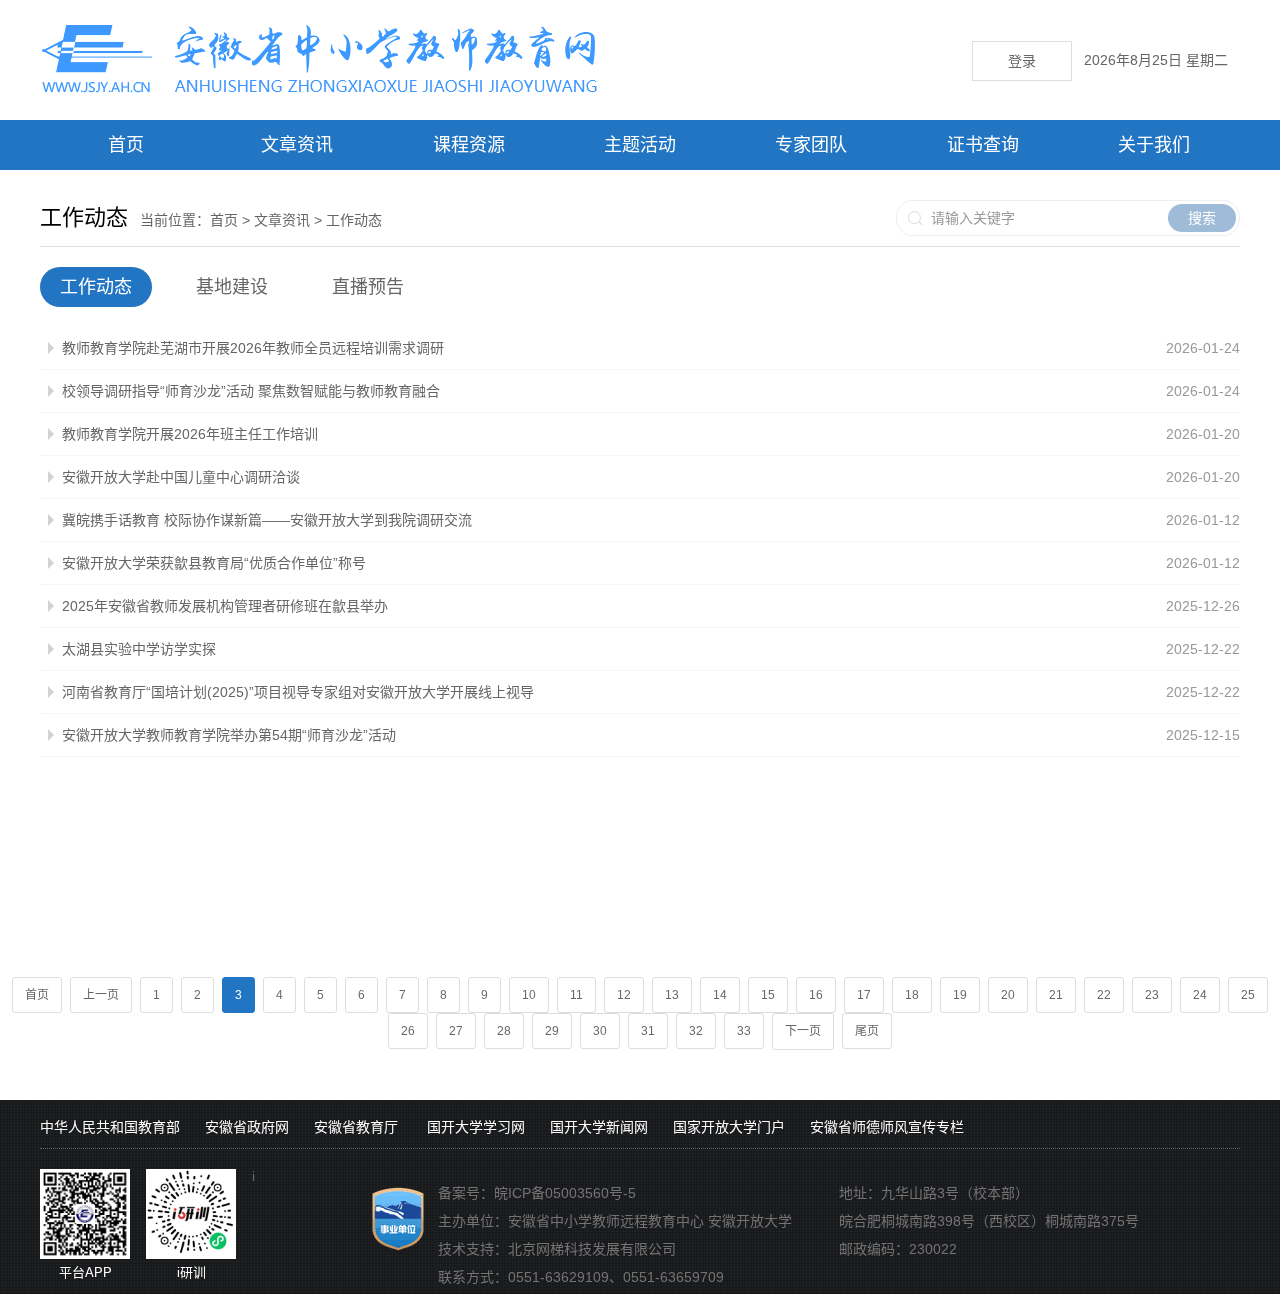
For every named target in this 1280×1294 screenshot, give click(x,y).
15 (768, 995)
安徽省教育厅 (356, 1127)
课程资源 (469, 145)
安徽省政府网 (247, 1127)
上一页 (101, 995)
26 (408, 1031)
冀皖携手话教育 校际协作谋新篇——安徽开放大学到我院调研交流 (267, 520)
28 (504, 1031)
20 (1008, 995)
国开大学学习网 (476, 1127)
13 (672, 995)
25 (1248, 995)
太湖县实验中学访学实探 (139, 649)
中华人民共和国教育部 (110, 1127)
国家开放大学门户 (729, 1127)
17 (864, 995)
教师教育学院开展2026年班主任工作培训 (190, 434)
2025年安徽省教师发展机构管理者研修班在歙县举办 (225, 606)
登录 (1022, 61)
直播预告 (368, 287)
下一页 (803, 1031)
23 (1152, 995)
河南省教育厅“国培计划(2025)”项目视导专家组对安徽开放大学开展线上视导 (298, 692)
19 (960, 995)
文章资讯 (297, 145)
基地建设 (232, 287)
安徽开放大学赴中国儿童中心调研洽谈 (181, 477)
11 (576, 995)
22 (1104, 995)
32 (696, 1031)
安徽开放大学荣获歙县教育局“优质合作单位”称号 (214, 563)
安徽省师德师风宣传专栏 (887, 1127)
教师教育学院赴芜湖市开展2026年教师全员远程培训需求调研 (253, 348)
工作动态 (354, 220)
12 (624, 995)
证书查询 (983, 145)
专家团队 (811, 145)
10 (529, 995)
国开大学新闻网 (599, 1127)
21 (1056, 995)
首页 (126, 145)
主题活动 (640, 145)
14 (720, 995)
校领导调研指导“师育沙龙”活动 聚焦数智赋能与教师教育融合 (251, 391)
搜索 (1202, 218)
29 (552, 1031)
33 (744, 1031)
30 (600, 1031)
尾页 (867, 1031)
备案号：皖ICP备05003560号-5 (537, 1193)
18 (912, 995)
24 (1200, 995)
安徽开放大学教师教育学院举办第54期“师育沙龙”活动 (229, 735)
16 (816, 995)
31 (648, 1031)
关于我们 (1154, 145)
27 (456, 1031)
